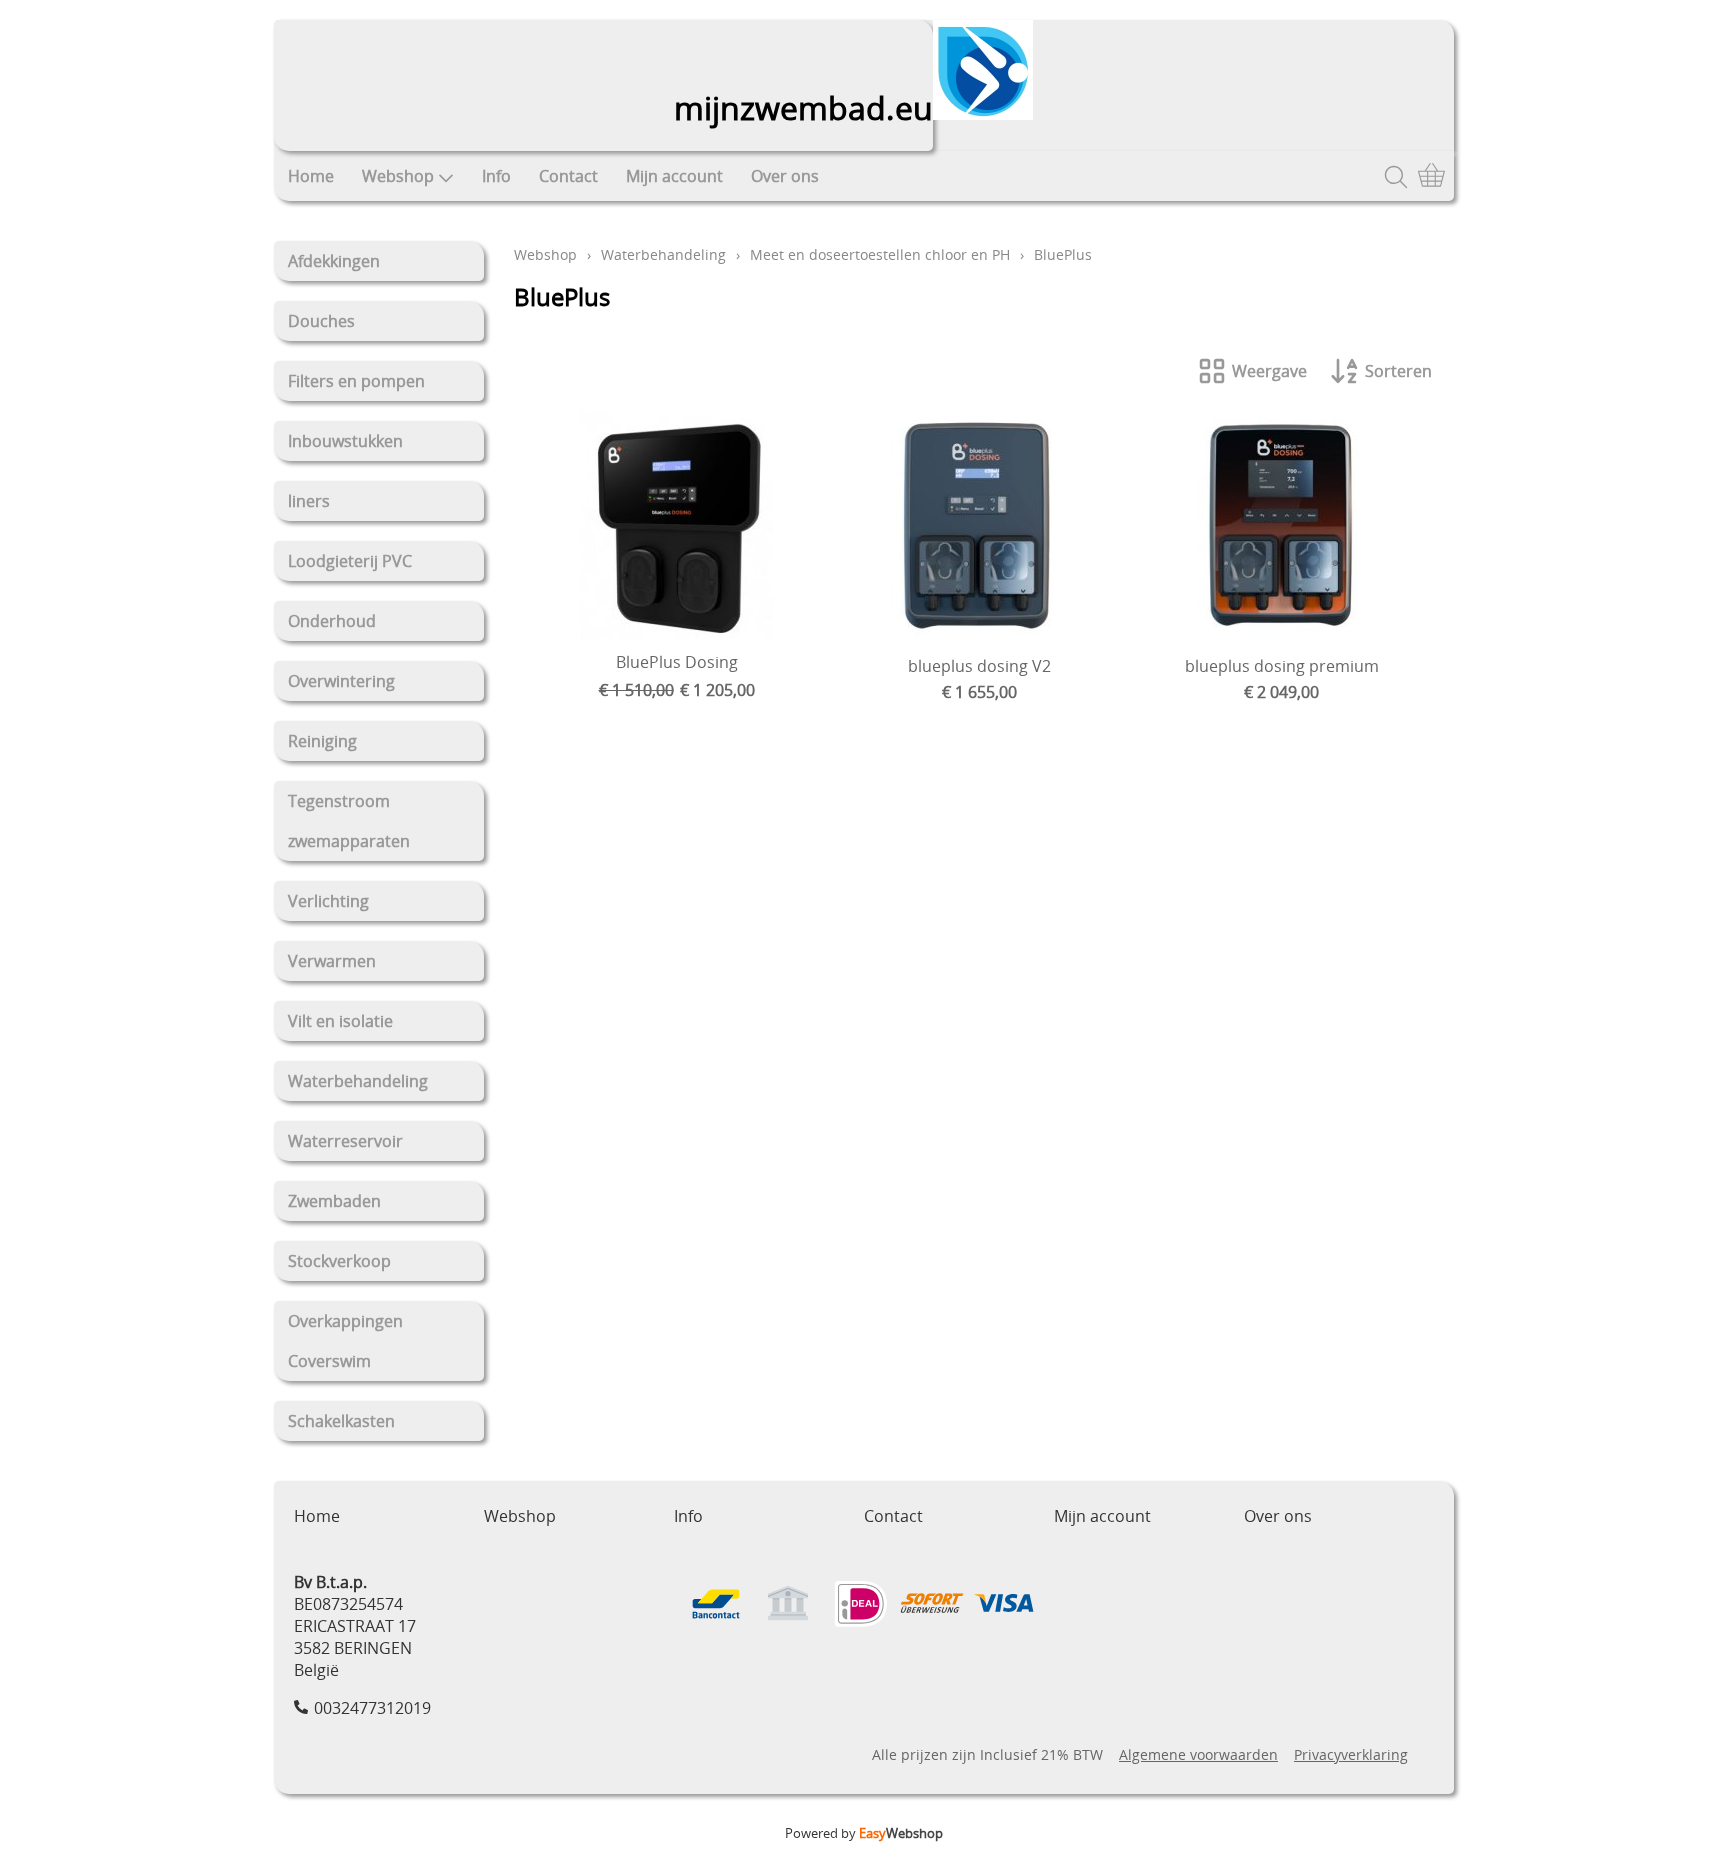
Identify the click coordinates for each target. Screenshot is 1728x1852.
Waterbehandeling (358, 1081)
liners (309, 501)
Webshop (398, 176)
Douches (321, 321)
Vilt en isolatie (340, 1021)
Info (496, 176)
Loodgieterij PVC (350, 561)
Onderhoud (332, 621)
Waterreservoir (345, 1141)
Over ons (785, 176)
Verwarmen (332, 961)
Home (311, 176)
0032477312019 (372, 1708)
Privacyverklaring (1351, 1754)
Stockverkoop (339, 1261)
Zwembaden (334, 1201)
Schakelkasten (341, 1421)
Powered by (864, 1833)
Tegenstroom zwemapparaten (349, 821)
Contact (568, 176)
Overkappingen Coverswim (345, 1341)
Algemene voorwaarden (1198, 1754)
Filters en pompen (356, 381)
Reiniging (322, 741)
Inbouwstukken (345, 441)
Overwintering (341, 681)
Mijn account (674, 176)
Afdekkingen (334, 261)
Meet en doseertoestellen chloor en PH (880, 254)
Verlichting (328, 901)
